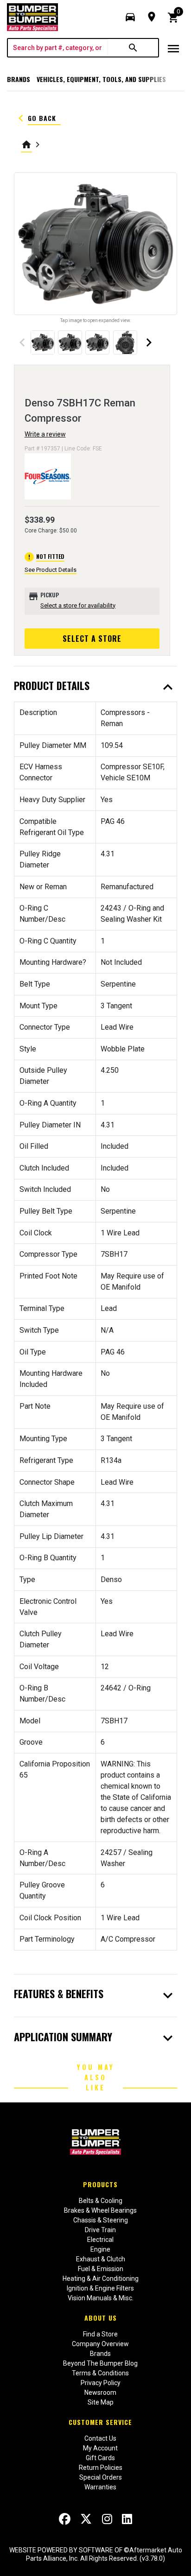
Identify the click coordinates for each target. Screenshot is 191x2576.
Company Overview (100, 2344)
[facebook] (65, 2519)
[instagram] (107, 2519)
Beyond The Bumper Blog (100, 2363)
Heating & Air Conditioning (101, 2279)
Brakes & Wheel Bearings (100, 2210)
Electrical (100, 2240)
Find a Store (100, 2334)
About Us (101, 2318)
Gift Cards (100, 2458)
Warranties (100, 2487)
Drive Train (100, 2230)
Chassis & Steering (101, 2220)
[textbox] (58, 48)
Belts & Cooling (101, 2201)
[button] (130, 17)
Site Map (101, 2402)
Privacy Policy (101, 2383)
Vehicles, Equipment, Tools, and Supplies (101, 79)
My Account (100, 2448)
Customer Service (100, 2422)
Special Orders (101, 2477)
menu (173, 49)
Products (100, 2184)
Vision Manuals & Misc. (101, 2298)
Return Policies (101, 2468)
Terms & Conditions (100, 2373)
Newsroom (100, 2392)
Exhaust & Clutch (101, 2259)
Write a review (45, 434)
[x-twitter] (86, 2519)
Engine (100, 2249)
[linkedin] (127, 2519)
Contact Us (100, 2438)
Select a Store (92, 639)
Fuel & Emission (101, 2269)
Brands (19, 79)
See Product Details (51, 570)
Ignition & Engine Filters (100, 2288)
